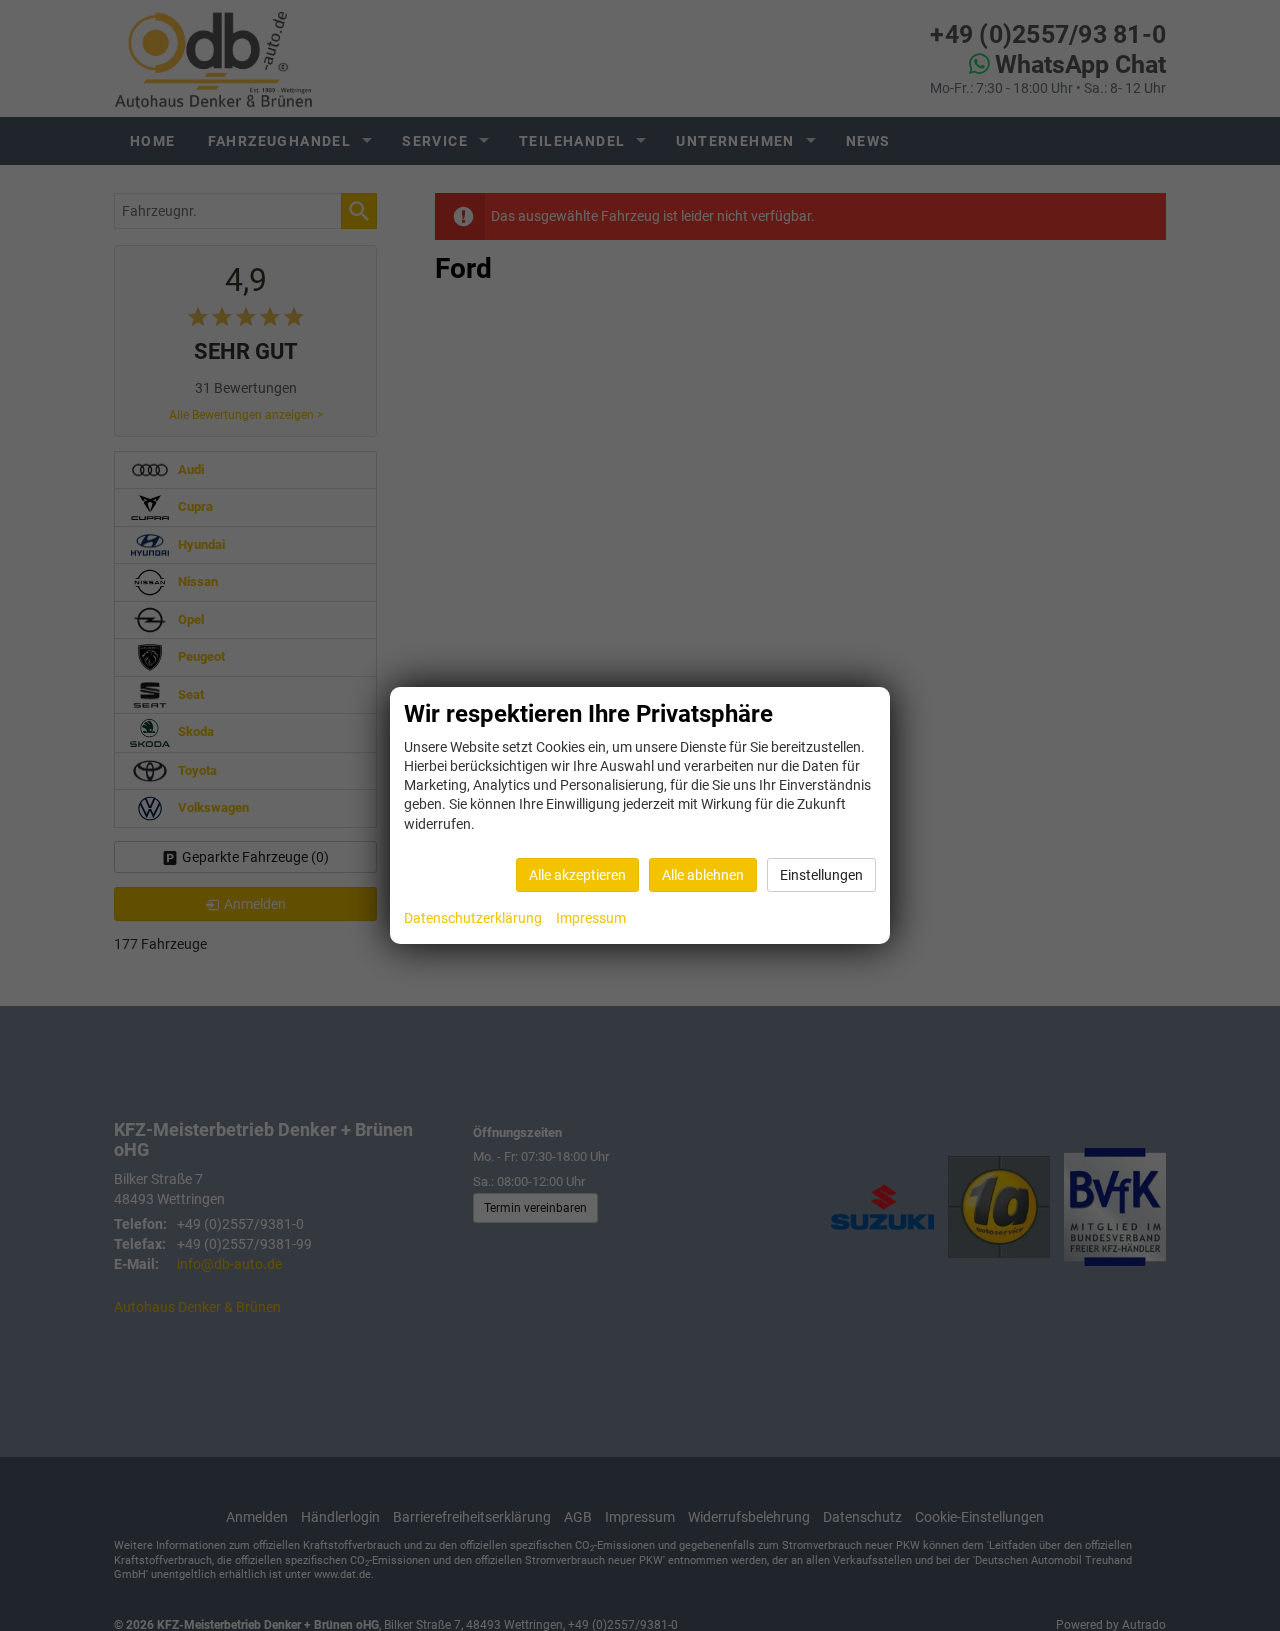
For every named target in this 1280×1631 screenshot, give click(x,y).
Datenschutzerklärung (473, 918)
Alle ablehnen (703, 875)
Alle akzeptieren (577, 875)
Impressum (591, 918)
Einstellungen (821, 875)
